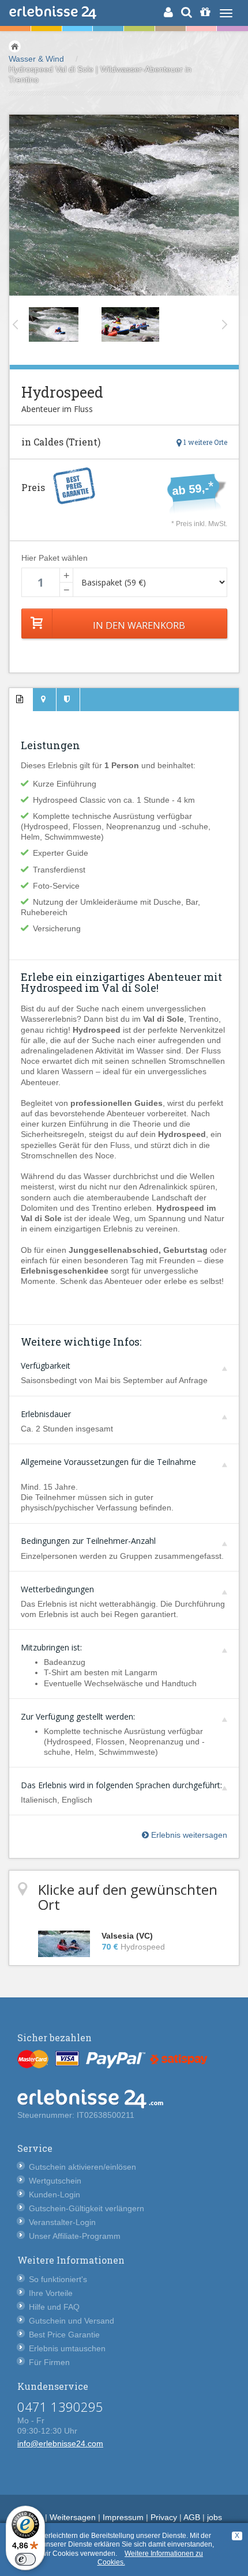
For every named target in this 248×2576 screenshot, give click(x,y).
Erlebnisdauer (46, 1414)
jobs (215, 2517)
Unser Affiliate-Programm (75, 2236)
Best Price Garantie (64, 2335)
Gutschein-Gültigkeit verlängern (87, 2208)
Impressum (123, 2517)
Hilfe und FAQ (54, 2307)
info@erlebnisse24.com (60, 2443)
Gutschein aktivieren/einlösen (82, 2167)
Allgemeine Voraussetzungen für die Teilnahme (108, 1462)
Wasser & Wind (36, 59)
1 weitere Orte (204, 442)
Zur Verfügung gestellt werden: (78, 1716)
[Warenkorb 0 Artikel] (205, 12)
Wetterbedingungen (57, 1589)
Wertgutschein (55, 2181)
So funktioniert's (58, 2279)
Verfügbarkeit (46, 1366)
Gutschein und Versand (72, 2321)
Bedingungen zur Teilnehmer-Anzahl (88, 1541)
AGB (192, 2517)
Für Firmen (49, 2362)
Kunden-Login (55, 2194)
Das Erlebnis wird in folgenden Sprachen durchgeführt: (121, 1785)
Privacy (164, 2517)
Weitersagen (73, 2517)
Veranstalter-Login (62, 2222)
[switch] (25, 2559)
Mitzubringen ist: (51, 1647)
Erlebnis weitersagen (188, 1835)
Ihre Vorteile (51, 2293)
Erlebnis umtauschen (67, 2348)
